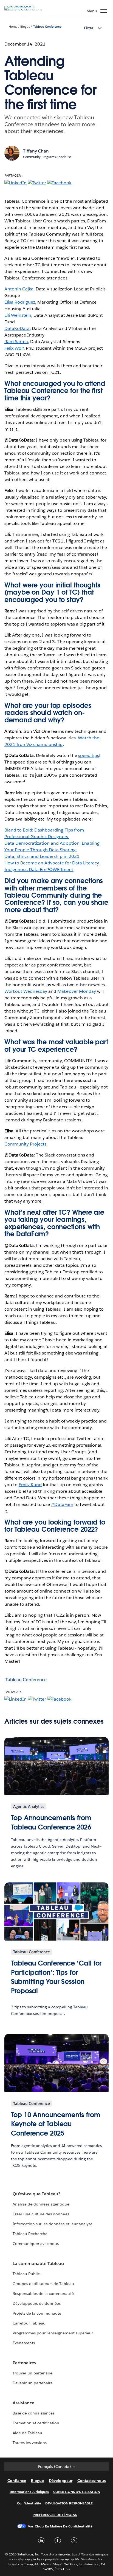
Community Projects (25, 1144)
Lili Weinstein (18, 315)
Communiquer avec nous (36, 2244)
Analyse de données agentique (41, 2204)
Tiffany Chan (36, 151)
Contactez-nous (91, 2481)
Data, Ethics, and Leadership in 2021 (42, 856)
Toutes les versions (30, 2443)
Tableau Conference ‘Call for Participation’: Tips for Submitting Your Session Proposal (56, 1977)
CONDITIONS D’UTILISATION (77, 2492)
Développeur (61, 2481)
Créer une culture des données (41, 2214)
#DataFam (62, 1504)
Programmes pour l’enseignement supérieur (53, 2333)
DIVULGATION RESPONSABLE (69, 2503)
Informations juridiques (29, 2492)
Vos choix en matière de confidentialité (60, 2526)
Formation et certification (36, 2423)
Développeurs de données (37, 2303)
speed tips (89, 755)
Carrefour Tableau (29, 2323)
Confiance (17, 2481)
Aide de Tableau (27, 2433)
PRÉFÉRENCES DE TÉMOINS (55, 2515)
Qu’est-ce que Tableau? (36, 2194)
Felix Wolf (14, 348)
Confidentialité (29, 2503)
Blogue (25, 27)
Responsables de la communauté (43, 2294)
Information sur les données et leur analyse (53, 2224)
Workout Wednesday (26, 991)
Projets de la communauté (37, 2313)
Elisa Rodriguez (20, 302)
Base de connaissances (33, 2413)
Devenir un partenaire (33, 2383)
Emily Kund (30, 1485)
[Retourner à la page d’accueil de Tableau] (24, 10)
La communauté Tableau (38, 2263)
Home (13, 27)
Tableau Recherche (30, 2234)
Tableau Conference (47, 27)
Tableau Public (26, 2274)
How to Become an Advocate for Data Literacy (52, 863)
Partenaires (24, 2363)
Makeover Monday (77, 991)
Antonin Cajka (19, 289)
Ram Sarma (16, 342)
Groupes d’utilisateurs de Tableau (43, 2284)
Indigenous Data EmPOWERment (39, 869)
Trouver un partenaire (33, 2373)
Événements (24, 2343)
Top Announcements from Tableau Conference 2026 (51, 1823)
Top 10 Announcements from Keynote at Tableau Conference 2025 (56, 2124)
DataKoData (17, 328)
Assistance (23, 2403)
